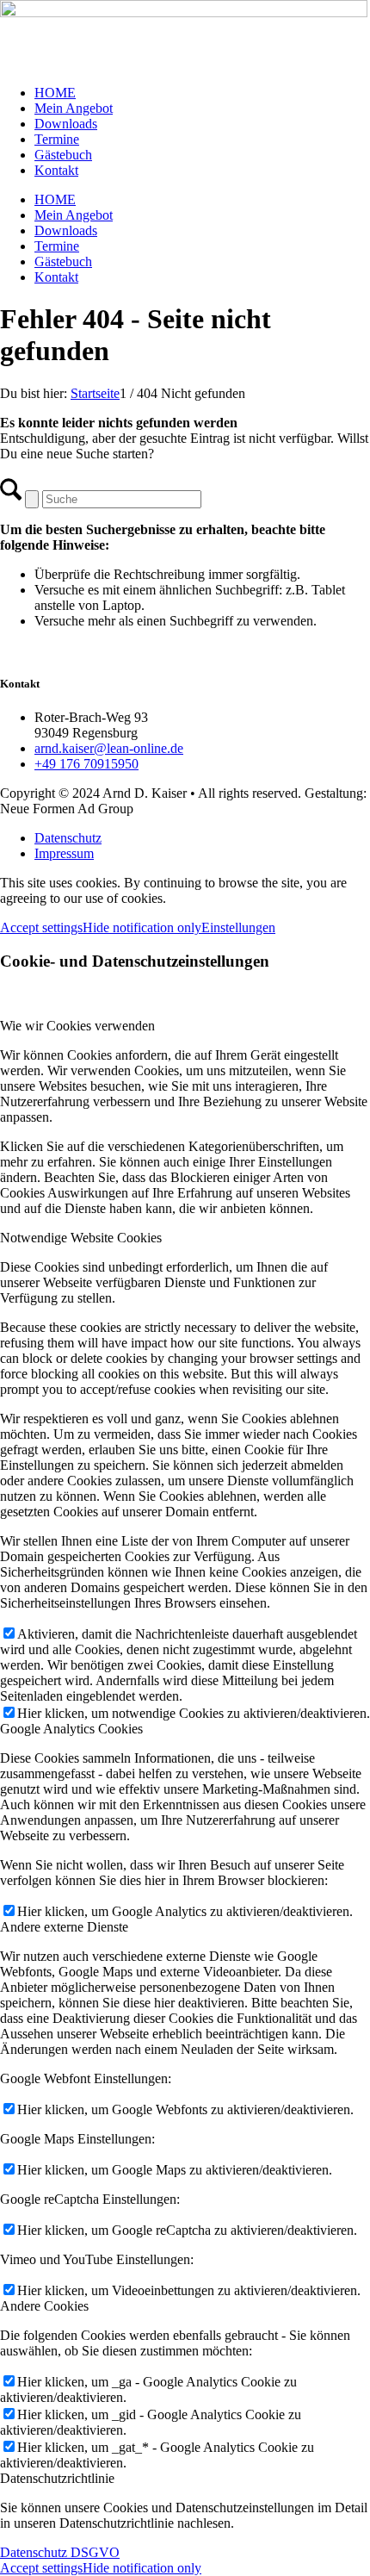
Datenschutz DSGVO (60, 2552)
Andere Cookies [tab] (44, 2306)
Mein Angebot (74, 108)
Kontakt (56, 170)
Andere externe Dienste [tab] (64, 1927)
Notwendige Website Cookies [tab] (81, 1238)
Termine (57, 139)
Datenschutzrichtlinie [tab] (57, 2478)
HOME (55, 93)
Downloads (66, 124)
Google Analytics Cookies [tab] (71, 1729)
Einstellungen (238, 927)
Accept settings (41, 927)
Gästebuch (63, 155)
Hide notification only (142, 927)
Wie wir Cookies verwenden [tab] (77, 1026)
